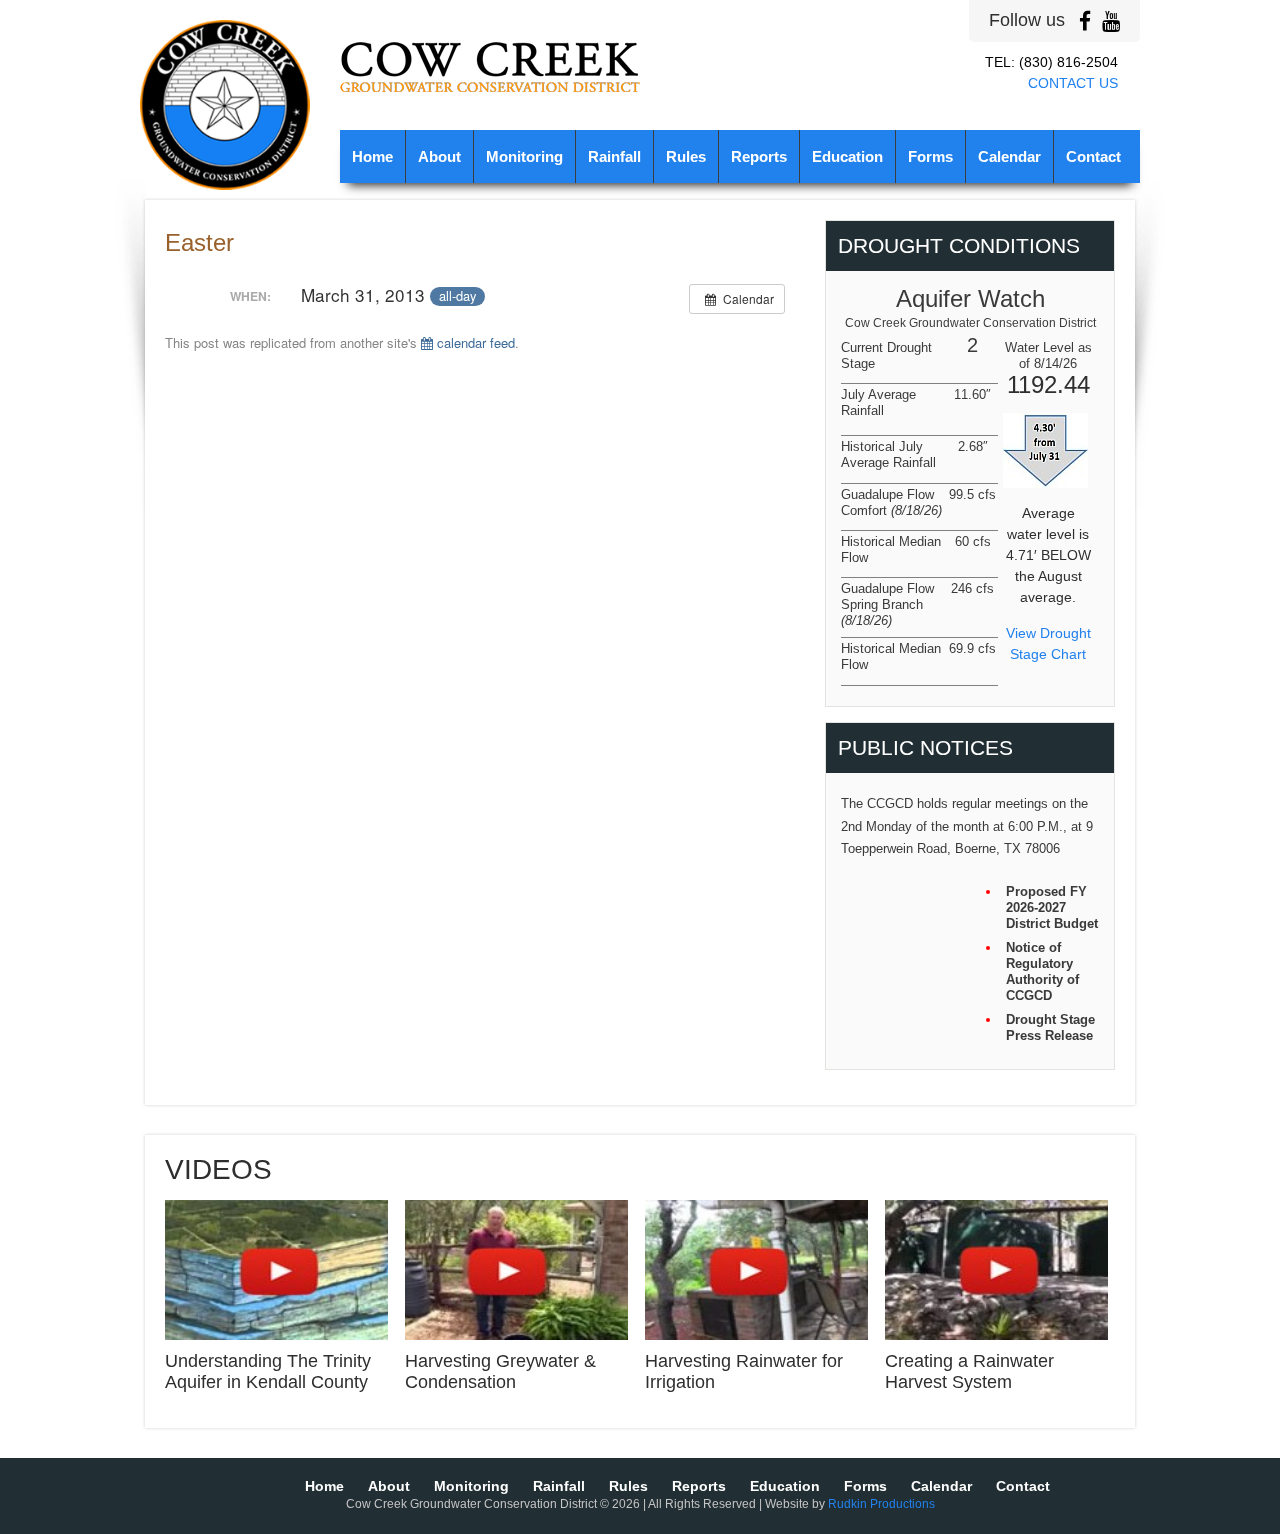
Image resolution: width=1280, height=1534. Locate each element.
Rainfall (614, 157)
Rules (686, 157)
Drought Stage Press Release (1050, 1027)
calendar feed (474, 342)
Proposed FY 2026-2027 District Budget (1052, 907)
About (439, 157)
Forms (930, 157)
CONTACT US (1073, 83)
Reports (759, 157)
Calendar (1009, 157)
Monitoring (524, 157)
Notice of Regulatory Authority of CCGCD (1042, 971)
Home (372, 157)
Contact (1093, 157)
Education (847, 157)
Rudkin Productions (881, 1504)
